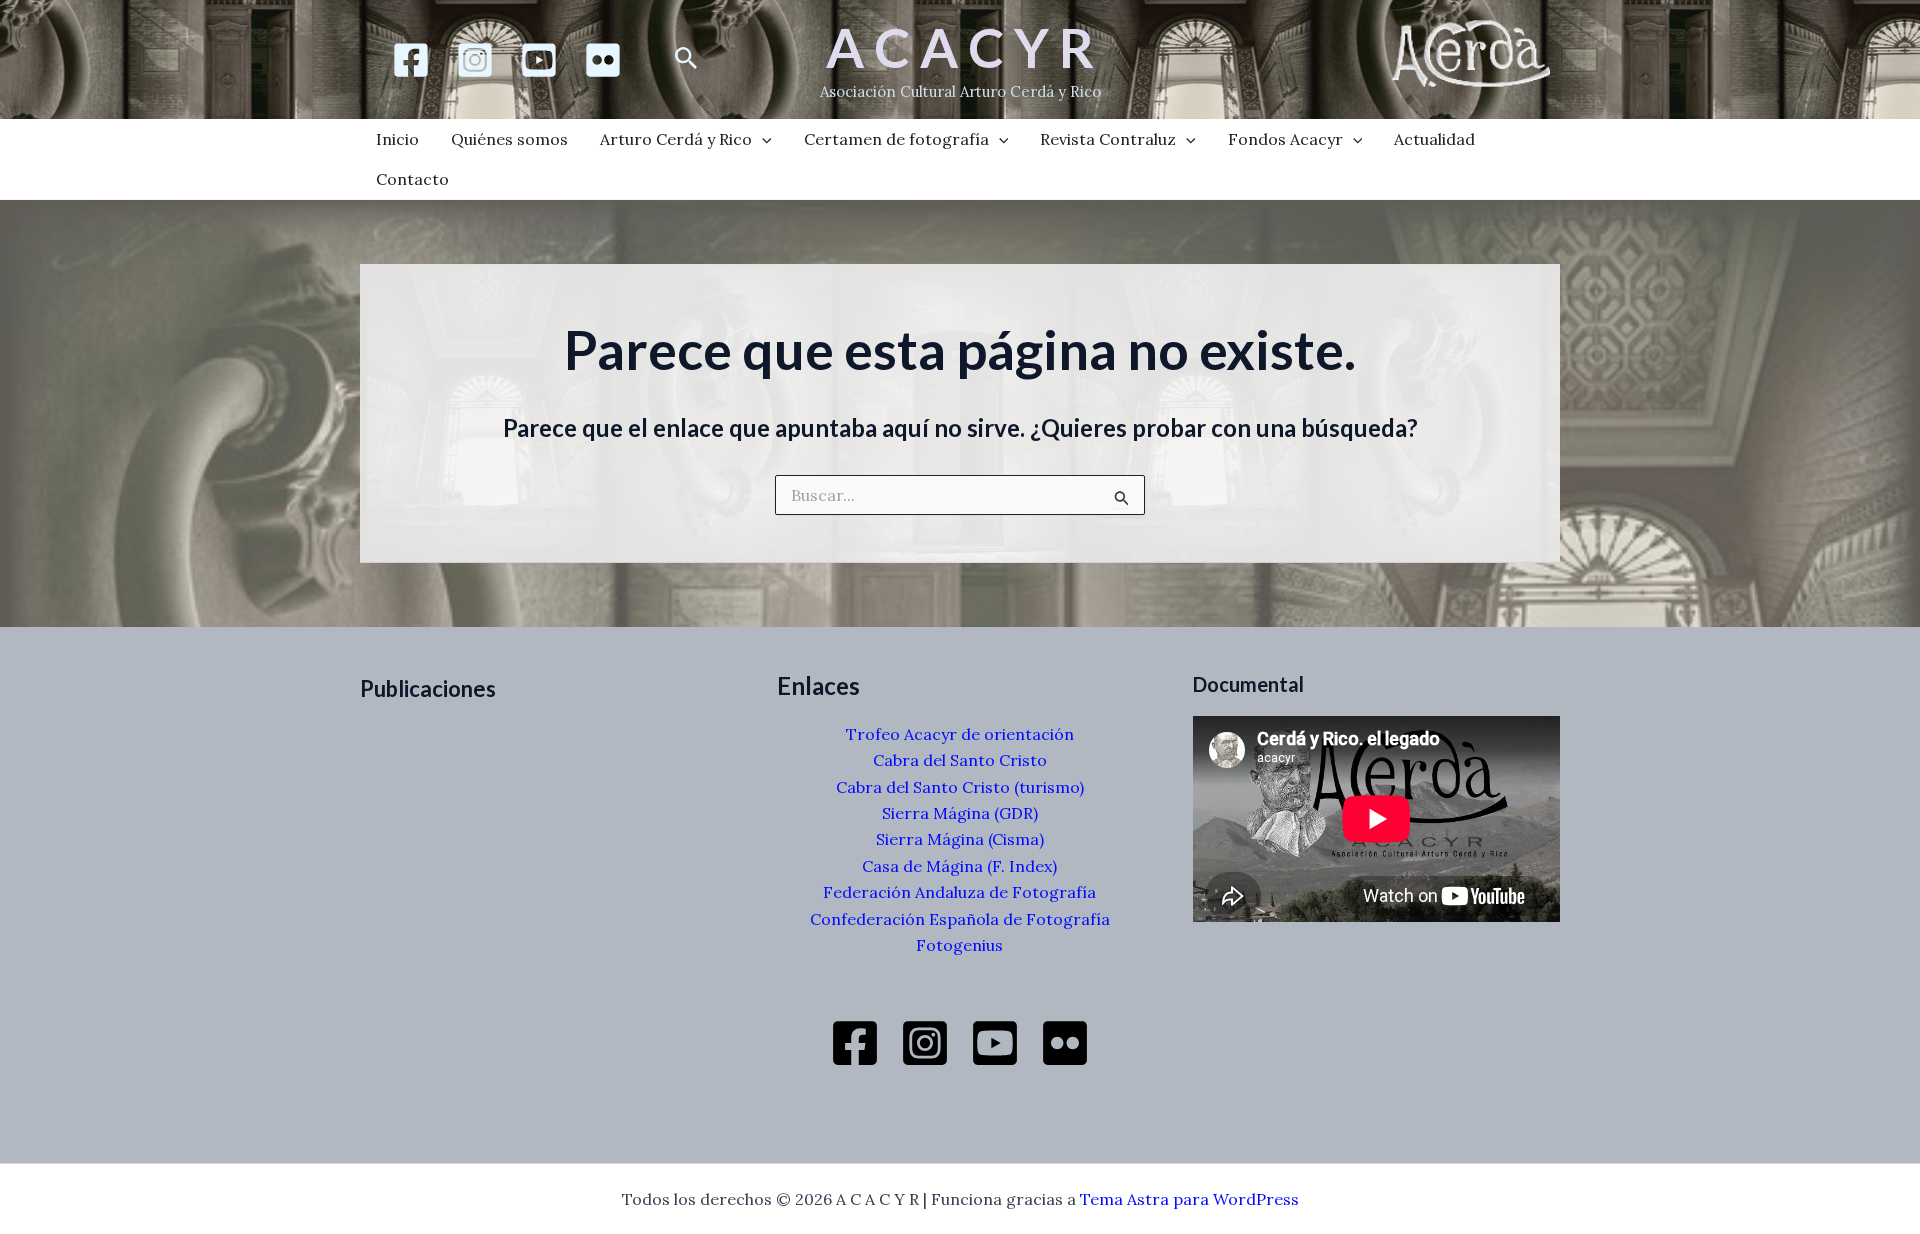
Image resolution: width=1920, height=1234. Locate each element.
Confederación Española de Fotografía (960, 919)
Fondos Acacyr (1285, 139)
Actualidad (1434, 139)
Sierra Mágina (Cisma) (960, 839)
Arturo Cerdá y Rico (676, 139)
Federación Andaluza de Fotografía (959, 892)
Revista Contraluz (1108, 139)
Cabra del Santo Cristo (960, 760)
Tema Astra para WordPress (1189, 1199)
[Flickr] (603, 60)
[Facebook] (411, 60)
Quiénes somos (509, 139)
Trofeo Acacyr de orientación (960, 734)
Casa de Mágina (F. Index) (959, 866)
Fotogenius (959, 945)
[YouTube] (995, 1043)
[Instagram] (475, 60)
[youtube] (539, 60)
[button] (686, 59)
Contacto (412, 179)
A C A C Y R (960, 47)
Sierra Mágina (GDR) (960, 813)
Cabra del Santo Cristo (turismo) (960, 787)
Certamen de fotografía (896, 139)
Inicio (397, 139)
